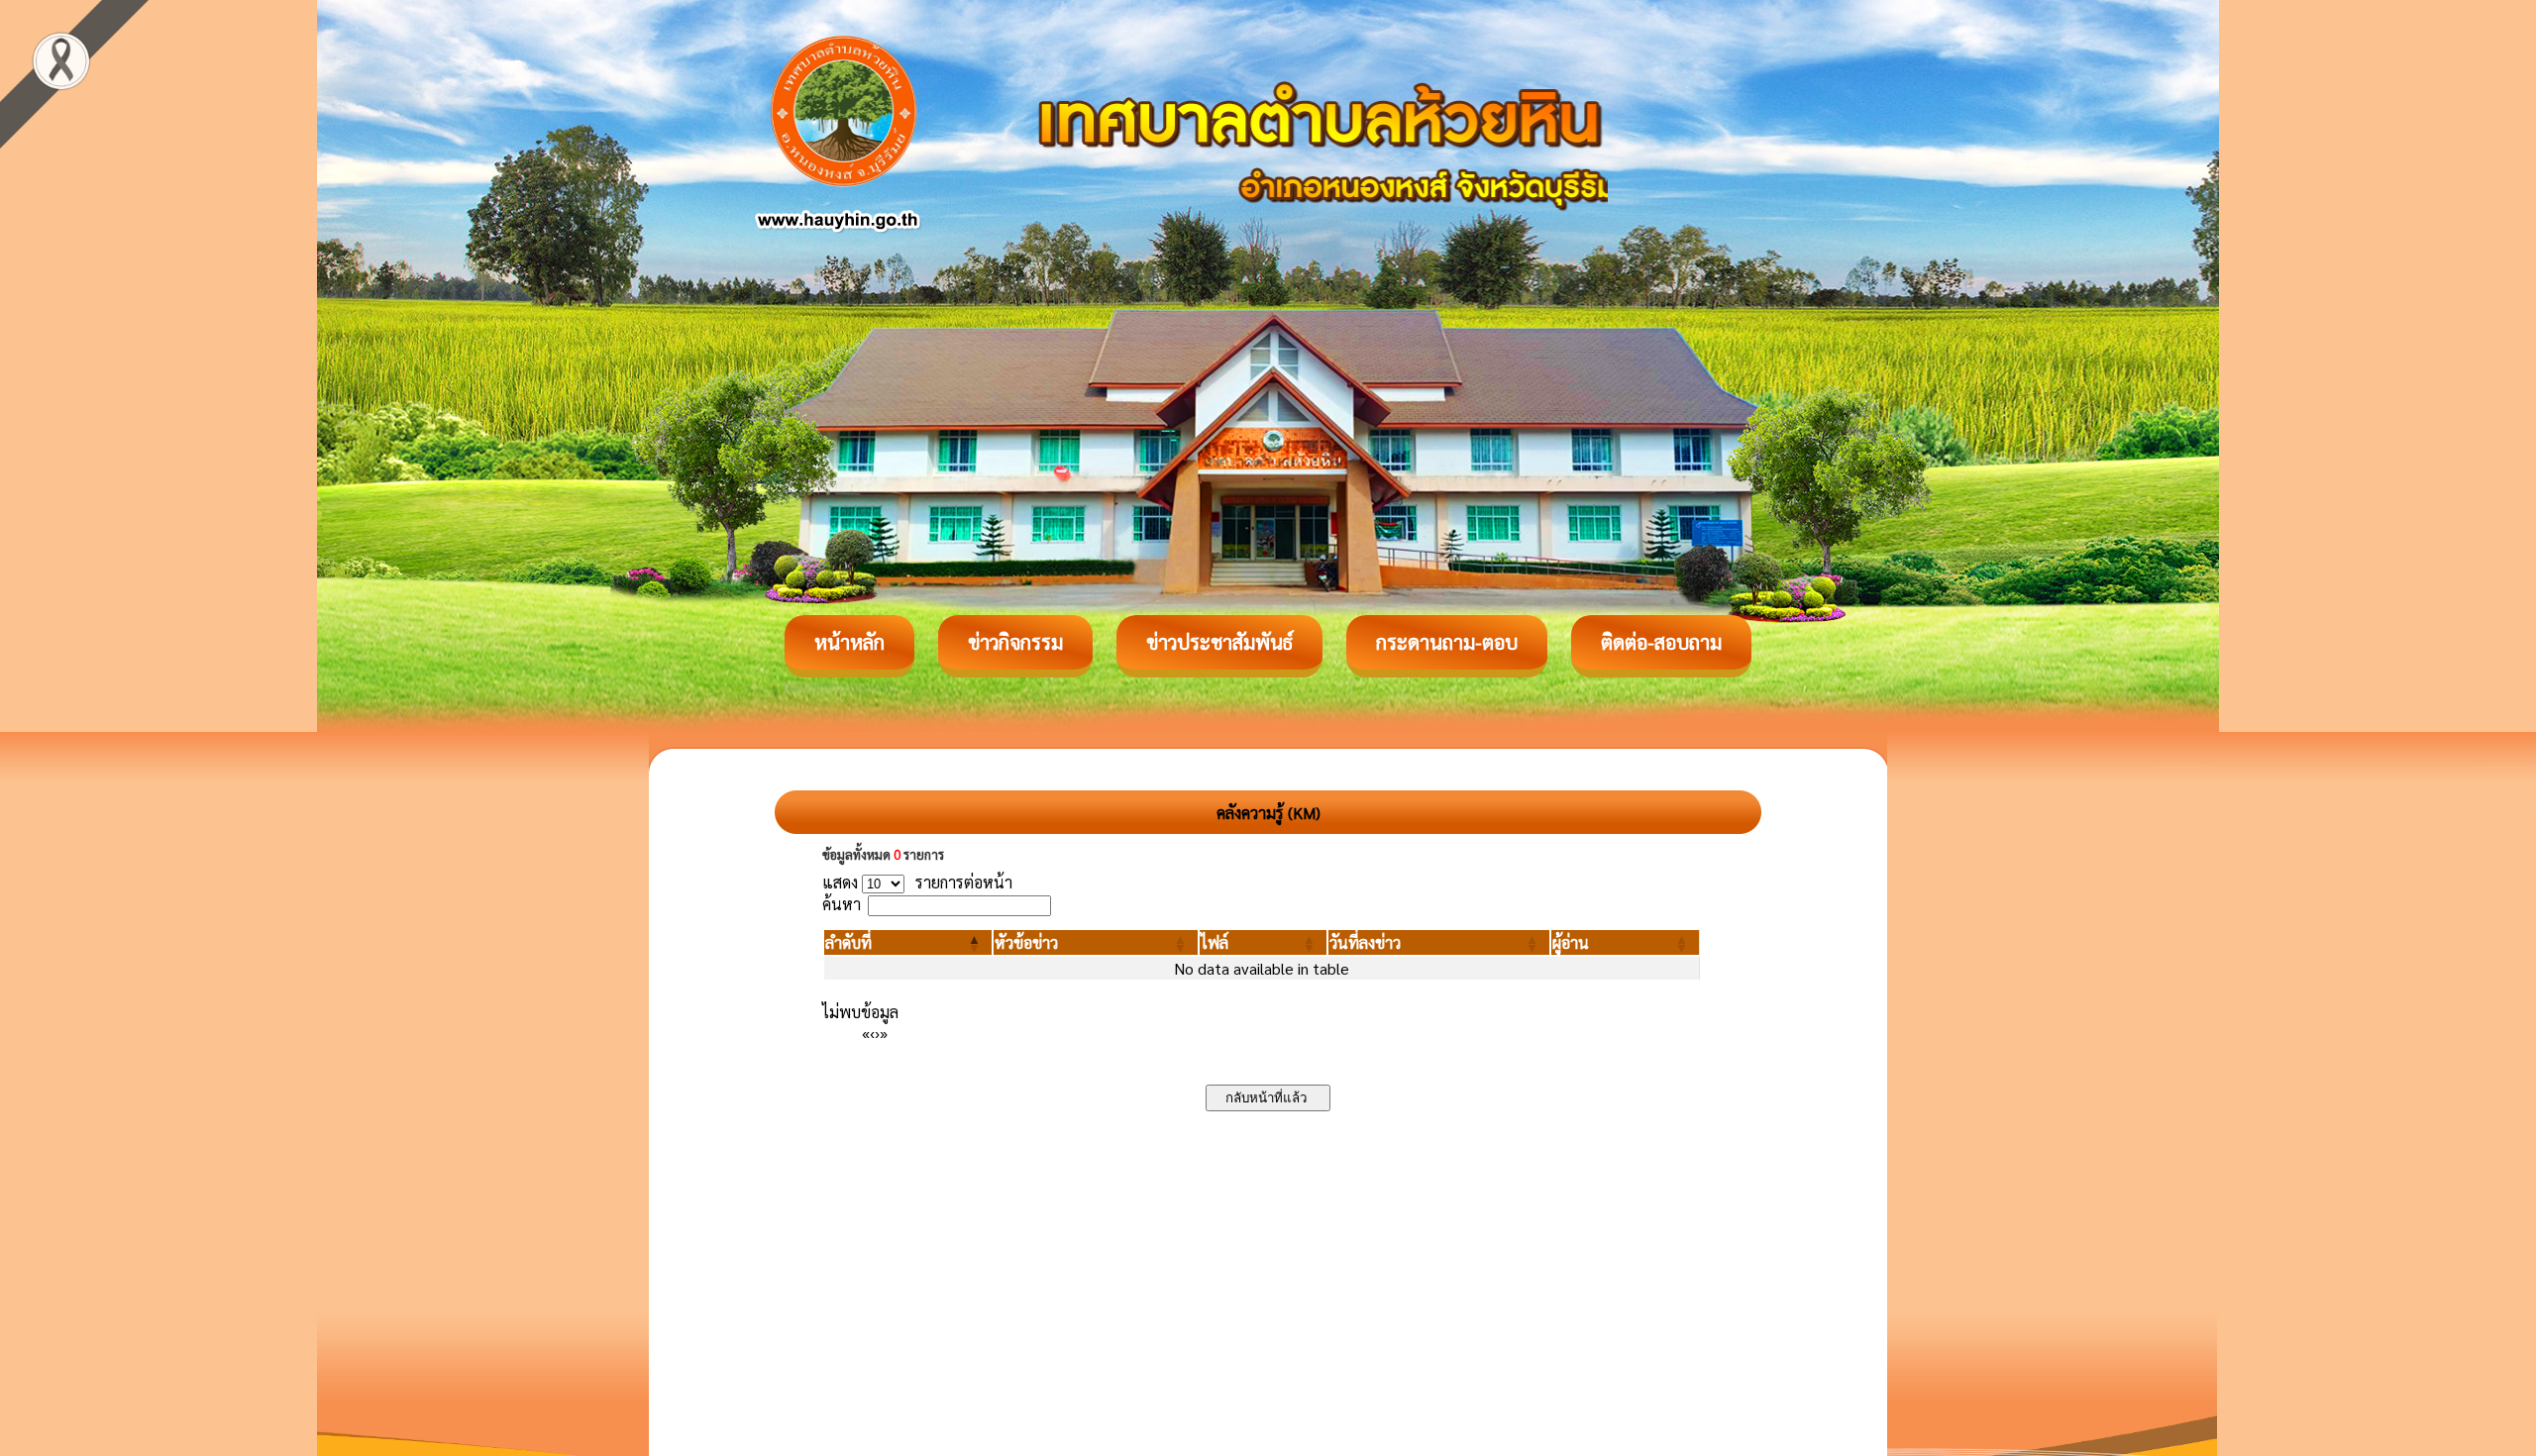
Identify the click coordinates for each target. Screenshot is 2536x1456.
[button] (848, 942)
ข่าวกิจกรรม (1015, 642)
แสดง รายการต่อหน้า (917, 882)
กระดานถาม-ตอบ (1447, 642)
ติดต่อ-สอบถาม (1661, 642)
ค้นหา (842, 904)
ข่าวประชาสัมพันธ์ (1219, 642)
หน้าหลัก (849, 642)
